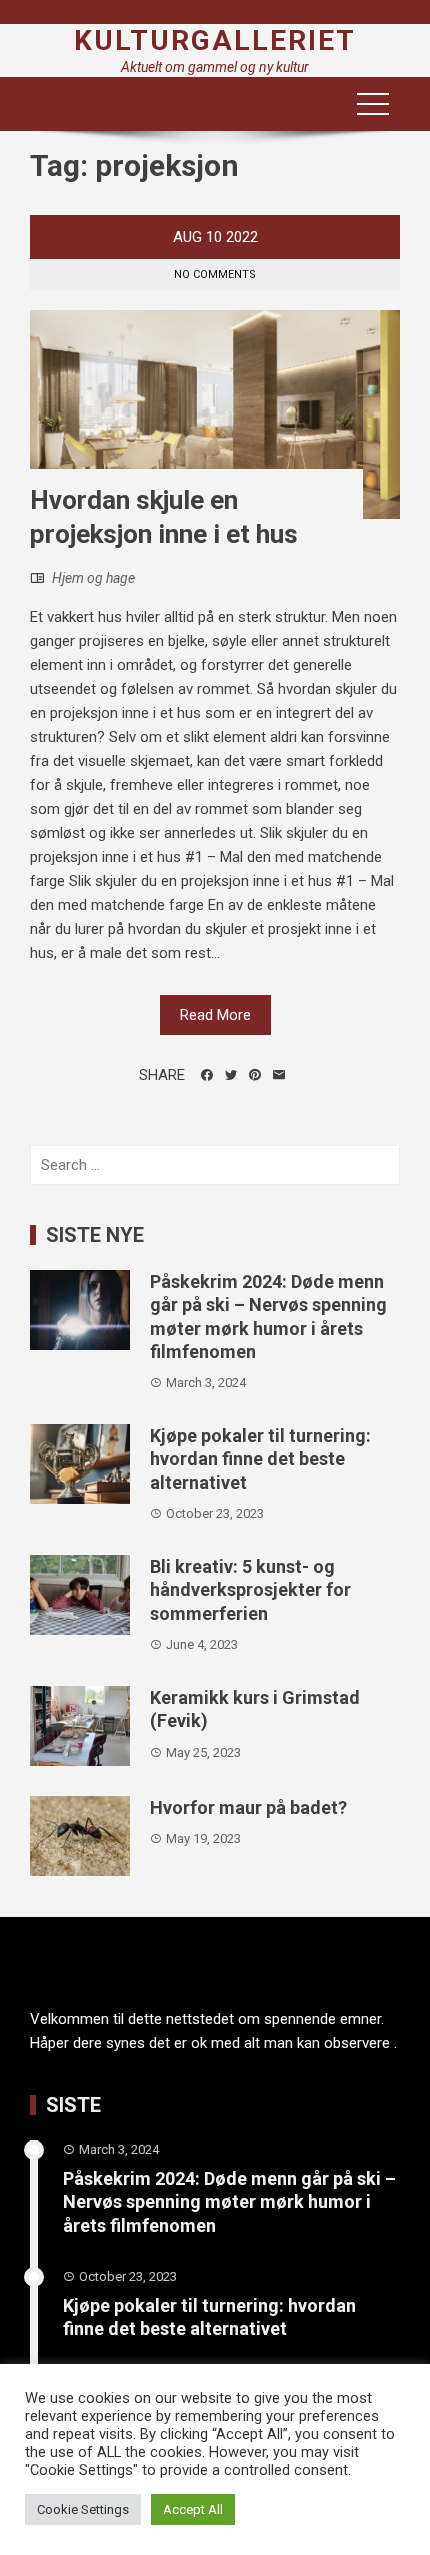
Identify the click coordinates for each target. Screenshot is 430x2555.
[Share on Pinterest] (255, 1075)
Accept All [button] (193, 2509)
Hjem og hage (93, 578)
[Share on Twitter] (231, 1075)
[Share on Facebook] (207, 1075)
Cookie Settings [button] (83, 2509)
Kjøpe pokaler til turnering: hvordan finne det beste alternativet (260, 1459)
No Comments (215, 274)
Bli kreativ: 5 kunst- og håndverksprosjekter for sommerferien (250, 1590)
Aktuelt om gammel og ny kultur (215, 67)
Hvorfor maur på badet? (248, 1807)
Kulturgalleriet (215, 40)
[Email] (279, 1075)
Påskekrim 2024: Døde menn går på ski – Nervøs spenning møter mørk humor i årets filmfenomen (229, 2202)
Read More (215, 1015)
